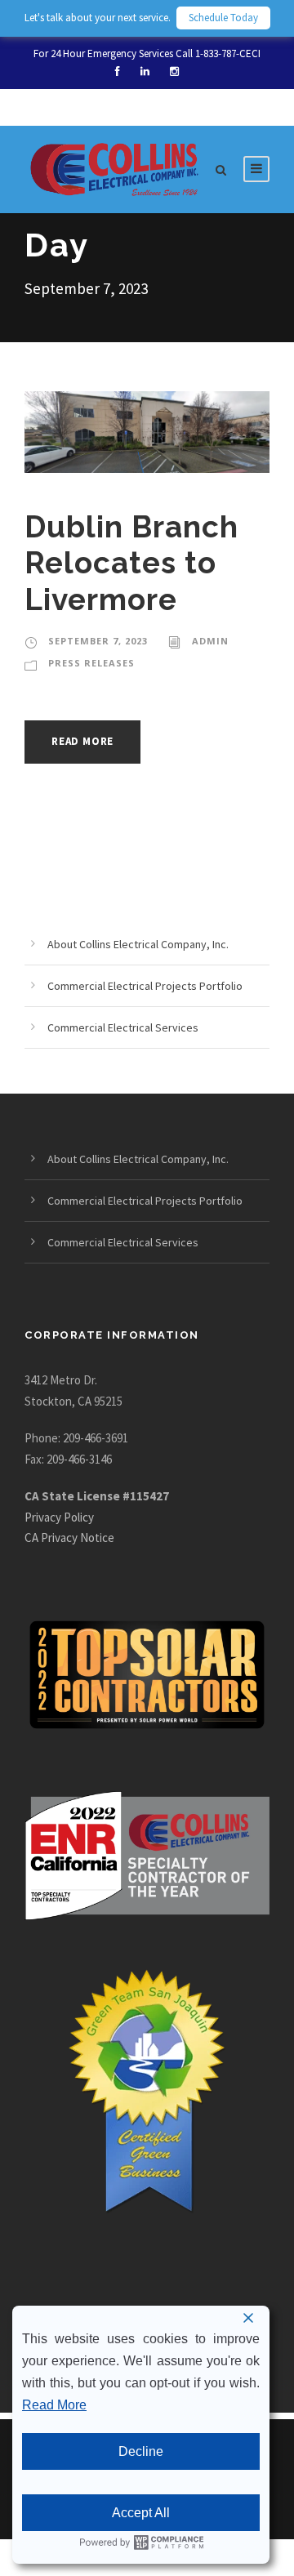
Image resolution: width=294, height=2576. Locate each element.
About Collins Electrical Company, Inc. (138, 944)
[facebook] (118, 71)
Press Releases (91, 663)
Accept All (141, 2513)
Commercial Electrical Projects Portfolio (145, 986)
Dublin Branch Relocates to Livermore (131, 563)
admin (210, 641)
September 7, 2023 (98, 641)
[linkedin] (145, 71)
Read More (82, 741)
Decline (141, 2451)
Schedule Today (223, 18)
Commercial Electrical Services (123, 1027)
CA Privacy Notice (69, 1538)
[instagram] (174, 71)
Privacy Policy (59, 1517)
